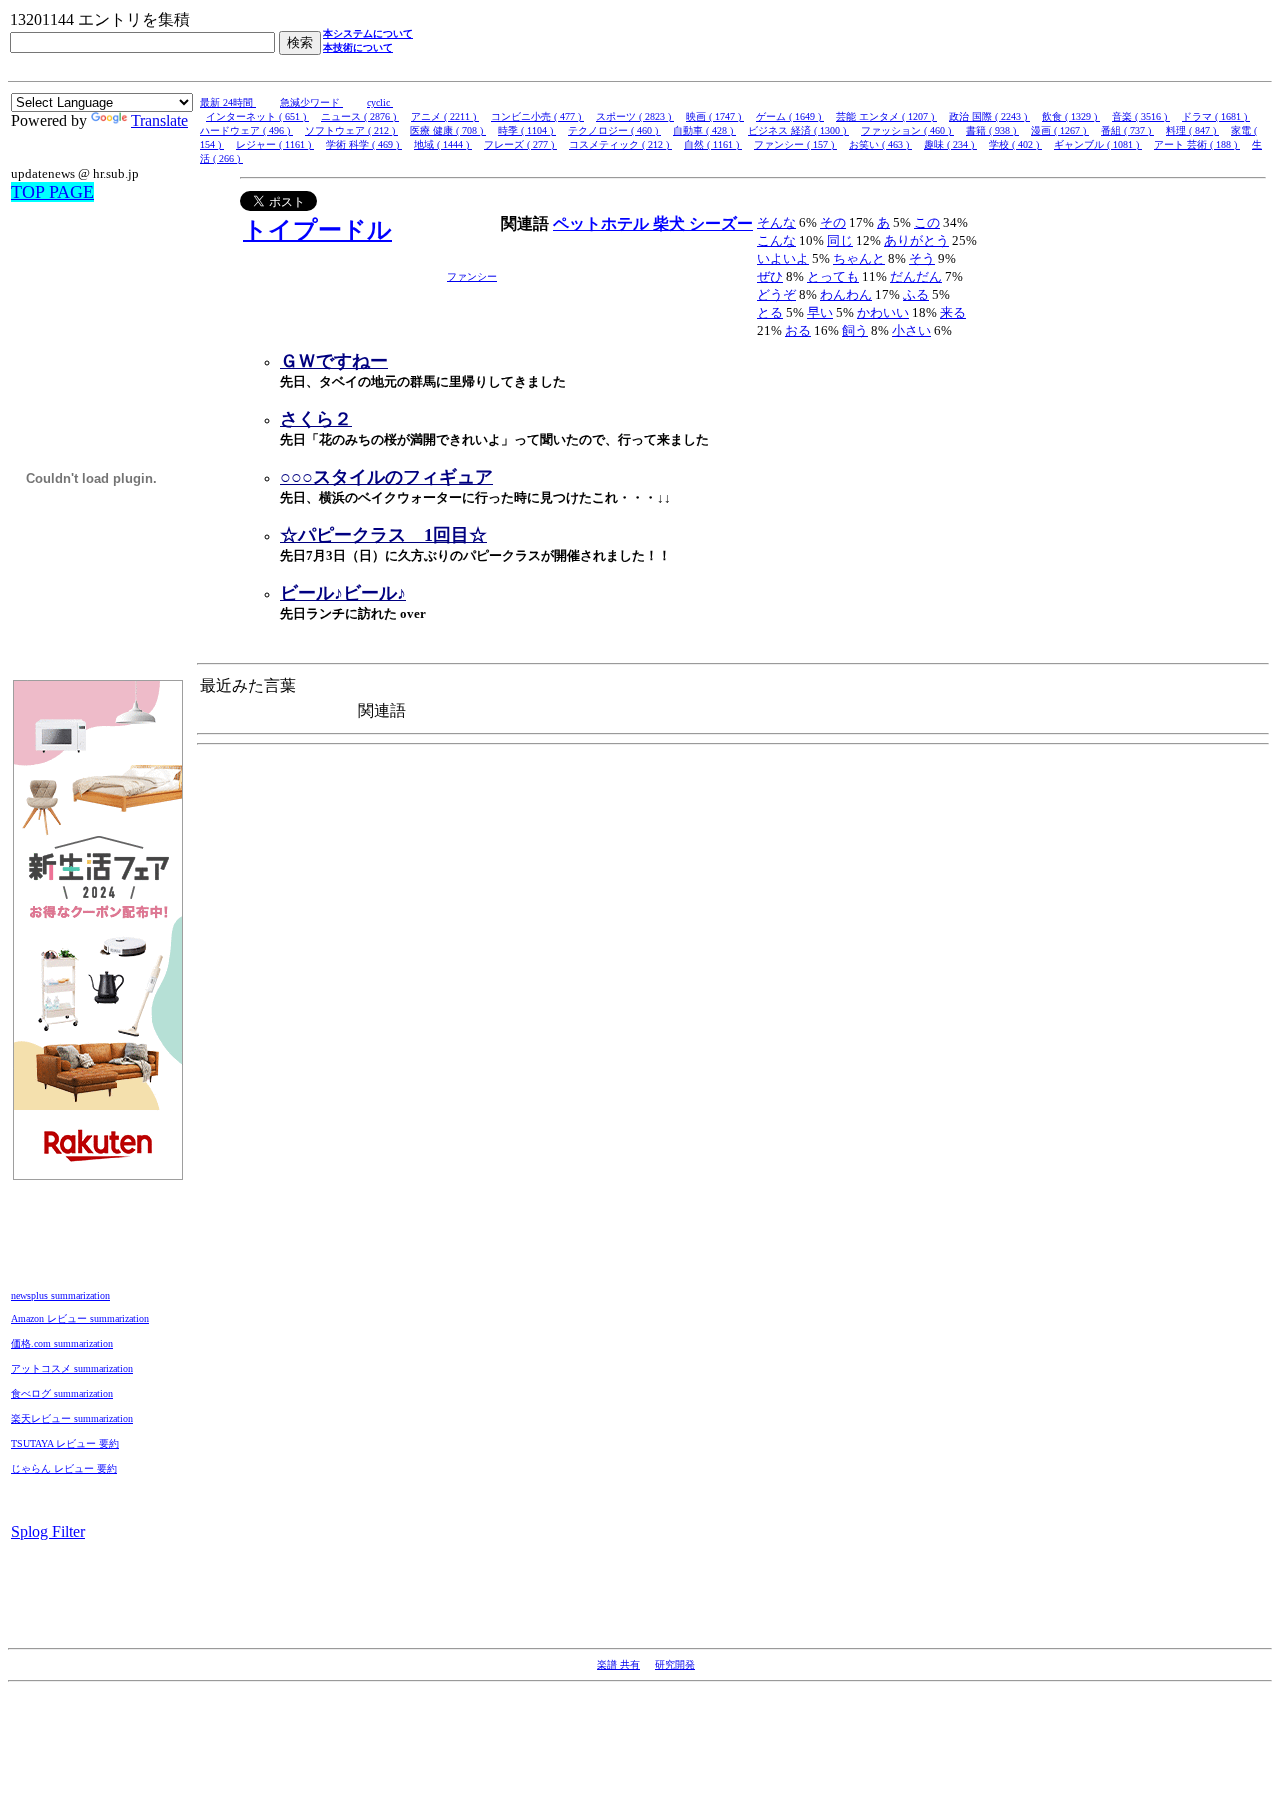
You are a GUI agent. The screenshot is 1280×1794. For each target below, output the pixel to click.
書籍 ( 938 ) (992, 130)
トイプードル (317, 230)
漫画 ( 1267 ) (1060, 130)
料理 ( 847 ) (1192, 130)
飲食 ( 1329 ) (1071, 116)
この (927, 222)
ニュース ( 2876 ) (360, 116)
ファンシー (472, 276)
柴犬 (671, 223)
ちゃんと (859, 258)
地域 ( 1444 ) (443, 144)
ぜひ (770, 276)
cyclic (380, 102)
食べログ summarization (62, 1393)
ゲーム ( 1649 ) (790, 116)
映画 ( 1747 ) (715, 116)
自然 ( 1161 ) (713, 144)
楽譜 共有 (618, 1664)
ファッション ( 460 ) (907, 130)
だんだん (916, 276)
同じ (840, 240)
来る (953, 312)
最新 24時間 (228, 102)
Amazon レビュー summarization (80, 1318)
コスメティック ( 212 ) (620, 144)
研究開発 (675, 1664)
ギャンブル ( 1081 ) (1098, 144)
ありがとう (916, 240)
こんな (776, 240)
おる (798, 330)
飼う (855, 330)
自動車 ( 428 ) (704, 130)
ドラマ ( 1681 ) (1216, 116)
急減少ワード (311, 102)
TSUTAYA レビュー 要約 (65, 1443)
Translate (159, 120)
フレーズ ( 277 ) (520, 144)
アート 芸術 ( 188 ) (1197, 144)
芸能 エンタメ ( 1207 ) (886, 116)
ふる (916, 294)
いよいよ (783, 258)
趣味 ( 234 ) (950, 144)
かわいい (883, 312)
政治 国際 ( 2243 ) (989, 116)
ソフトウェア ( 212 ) (351, 130)
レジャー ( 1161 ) (275, 144)
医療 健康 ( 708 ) (448, 130)
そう (922, 258)
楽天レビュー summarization (72, 1418)
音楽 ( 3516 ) (1141, 116)
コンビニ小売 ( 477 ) (537, 116)
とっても (833, 276)
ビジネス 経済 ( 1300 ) (798, 130)
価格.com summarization (62, 1343)
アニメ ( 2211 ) (445, 116)
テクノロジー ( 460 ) (614, 130)
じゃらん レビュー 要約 (64, 1468)
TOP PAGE (52, 192)
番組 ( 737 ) (1127, 130)
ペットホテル (603, 223)
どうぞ (776, 294)
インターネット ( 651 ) (257, 116)
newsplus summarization (60, 1295)
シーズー (721, 223)
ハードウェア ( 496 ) (246, 130)
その (833, 222)
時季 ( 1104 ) (527, 130)
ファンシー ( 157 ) (795, 144)
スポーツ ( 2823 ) (635, 116)
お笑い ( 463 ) (880, 144)
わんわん (846, 294)
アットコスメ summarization (72, 1368)
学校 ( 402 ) (1015, 144)
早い (820, 312)
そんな (776, 222)
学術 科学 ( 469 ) (364, 144)
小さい (911, 330)
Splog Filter (48, 1531)
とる (770, 312)
